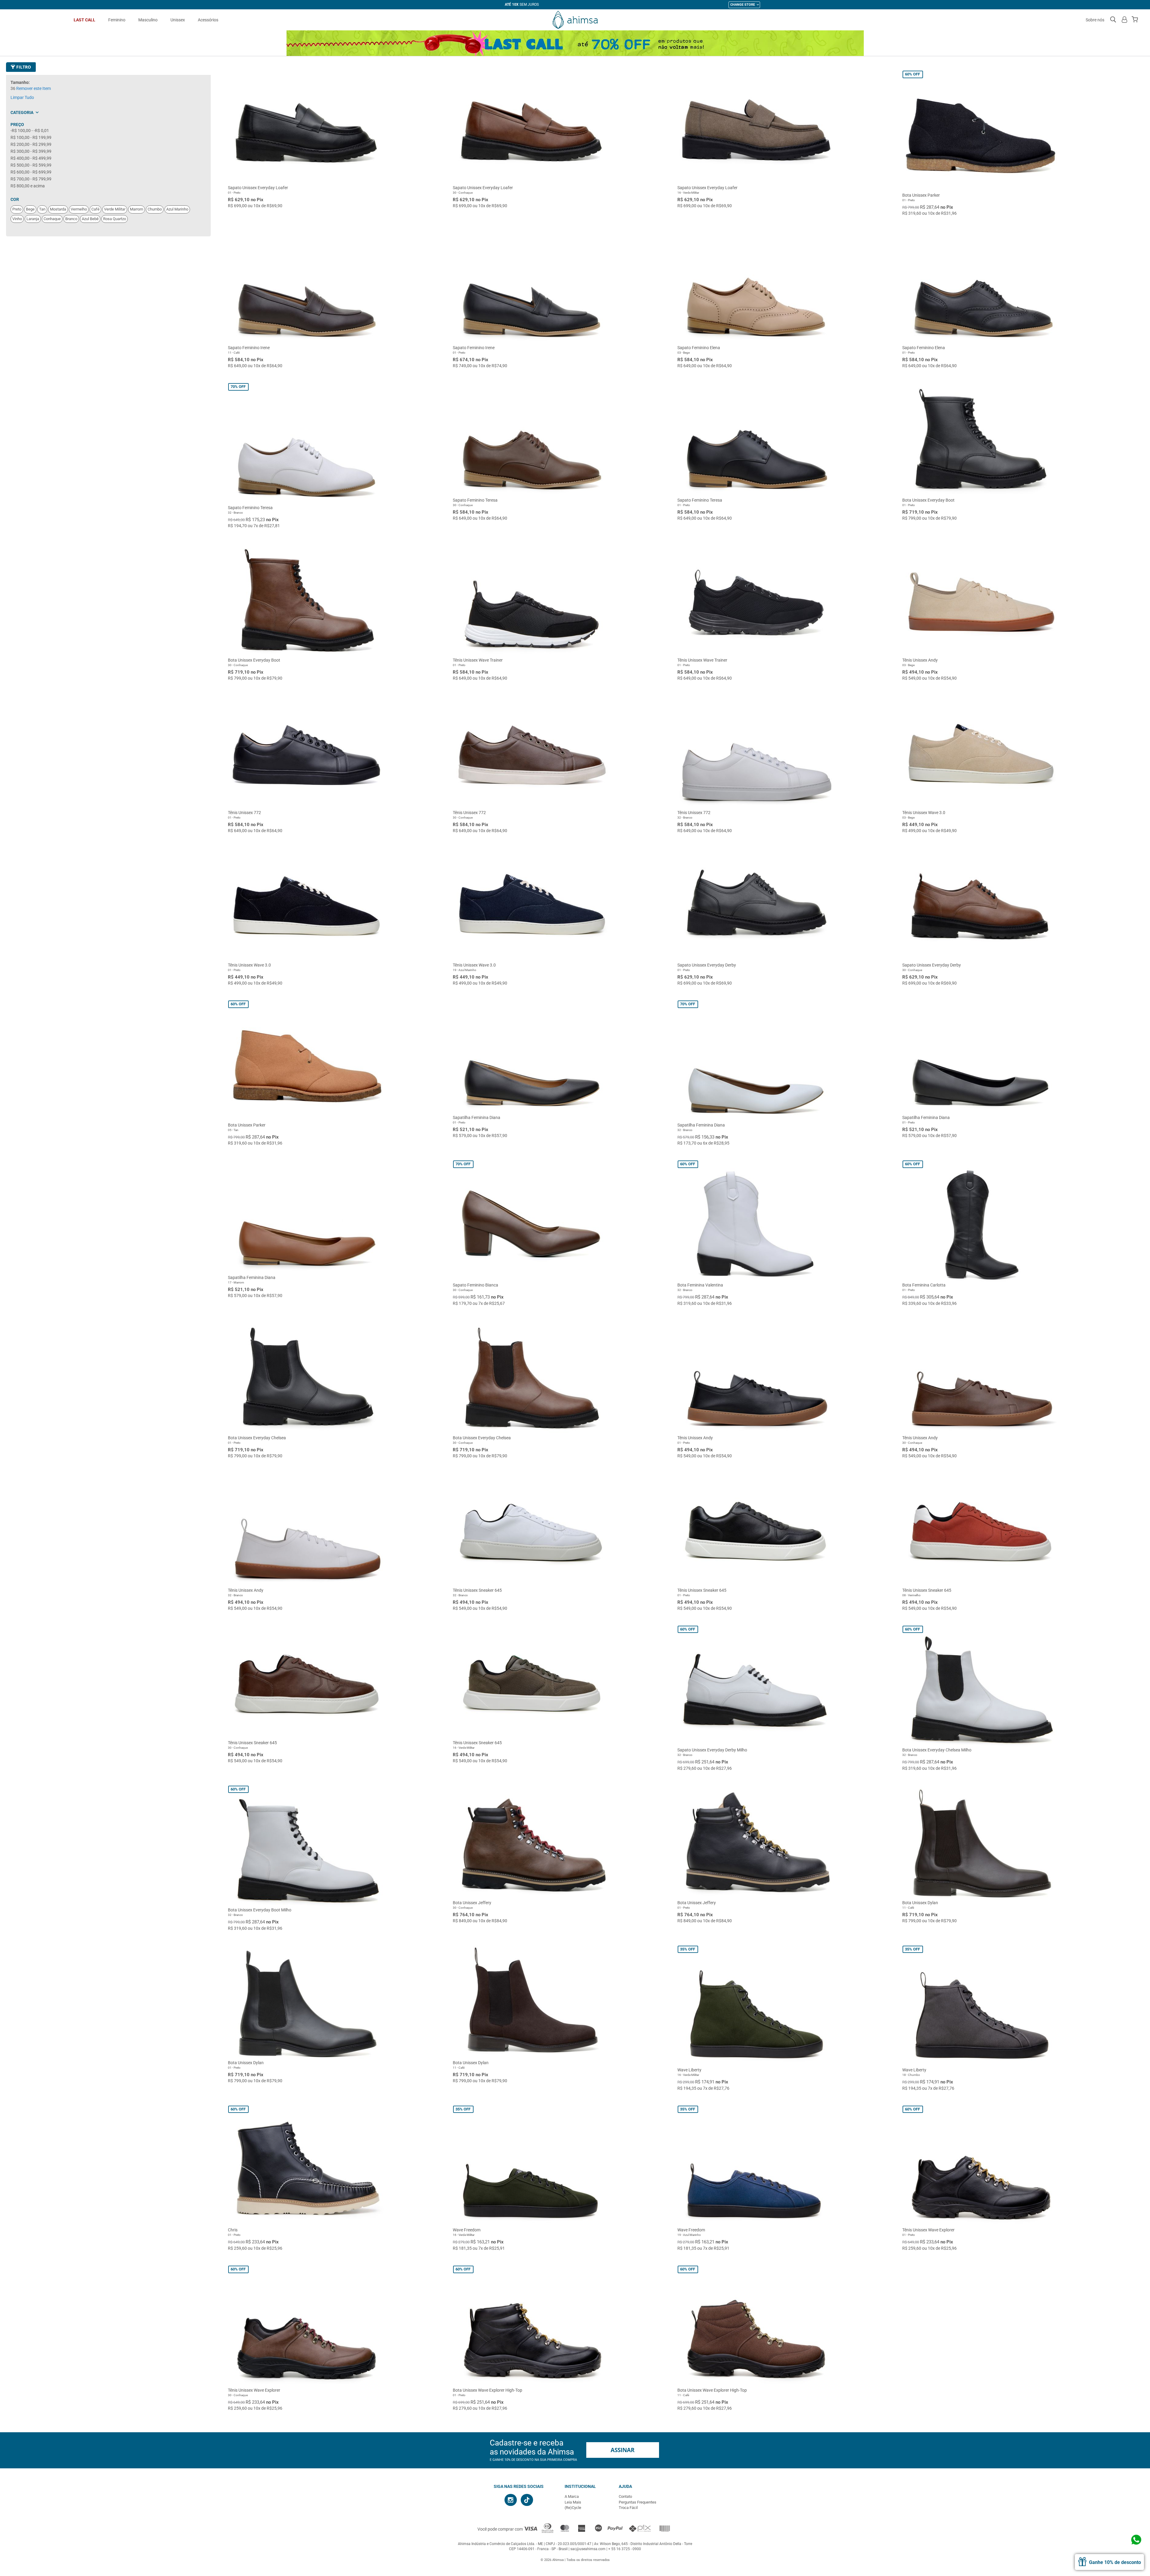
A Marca (572, 2496)
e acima (28, 186)
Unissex (178, 20)
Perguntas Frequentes (638, 2502)
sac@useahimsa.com (588, 2549)
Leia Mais (573, 2502)
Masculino (148, 20)
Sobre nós (1095, 20)
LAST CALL (84, 20)
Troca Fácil (628, 2508)
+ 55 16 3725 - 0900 (625, 2549)
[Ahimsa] (575, 20)
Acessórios (208, 20)
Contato (625, 2496)
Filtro (23, 67)
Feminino (117, 20)
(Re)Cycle (573, 2508)
